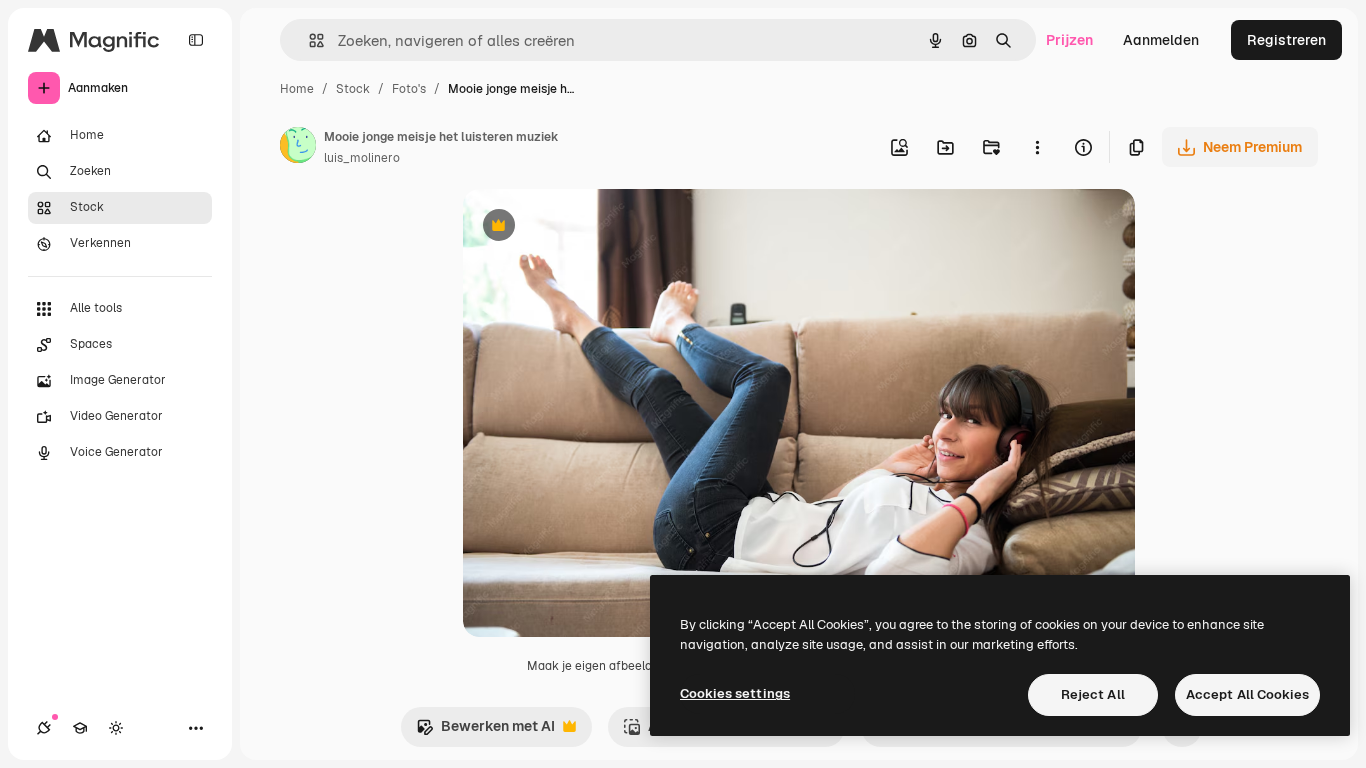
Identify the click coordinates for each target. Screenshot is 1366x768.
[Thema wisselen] (116, 728)
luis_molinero (362, 158)
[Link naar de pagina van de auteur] (298, 148)
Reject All (1093, 694)
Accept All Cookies (1247, 694)
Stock (353, 89)
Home (297, 89)
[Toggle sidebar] (196, 40)
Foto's (409, 89)
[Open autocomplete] (308, 40)
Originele (594, 227)
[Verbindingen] (44, 728)
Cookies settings (735, 693)
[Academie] (80, 728)
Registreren (1286, 40)
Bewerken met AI (485, 731)
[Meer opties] (1037, 147)
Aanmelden (1161, 40)
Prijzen (1069, 40)
